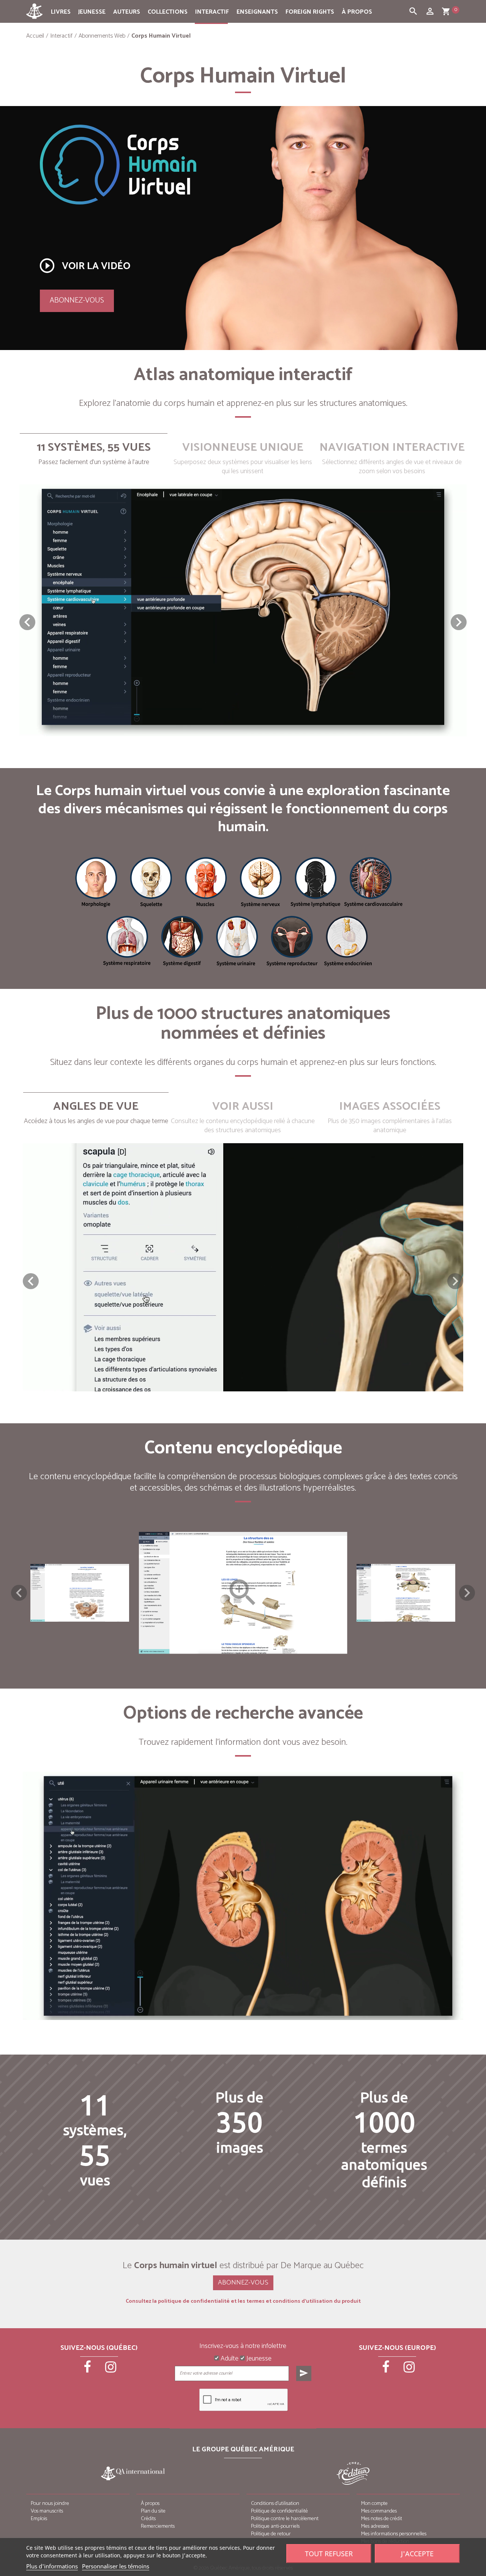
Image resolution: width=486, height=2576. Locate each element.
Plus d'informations (52, 2566)
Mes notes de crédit (382, 2519)
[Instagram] (111, 2370)
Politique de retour (271, 2534)
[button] (459, 622)
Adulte (229, 2359)
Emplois (39, 2519)
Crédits (148, 2519)
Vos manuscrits (47, 2511)
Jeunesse (92, 12)
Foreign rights (310, 12)
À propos (357, 12)
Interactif (212, 12)
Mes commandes (379, 2511)
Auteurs (127, 12)
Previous (19, 1593)
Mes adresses (375, 2526)
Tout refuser (329, 2554)
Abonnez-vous (77, 300)
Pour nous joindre (50, 2504)
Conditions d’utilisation (275, 2504)
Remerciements (158, 2526)
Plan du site (153, 2511)
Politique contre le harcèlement (285, 2519)
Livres (61, 12)
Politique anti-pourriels (275, 2526)
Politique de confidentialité (279, 2511)
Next (467, 1593)
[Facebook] (88, 2370)
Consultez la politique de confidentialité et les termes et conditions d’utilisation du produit (243, 2302)
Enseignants (257, 12)
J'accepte (417, 2554)
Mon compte (374, 2504)
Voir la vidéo (84, 266)
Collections (168, 12)
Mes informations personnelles (394, 2534)
